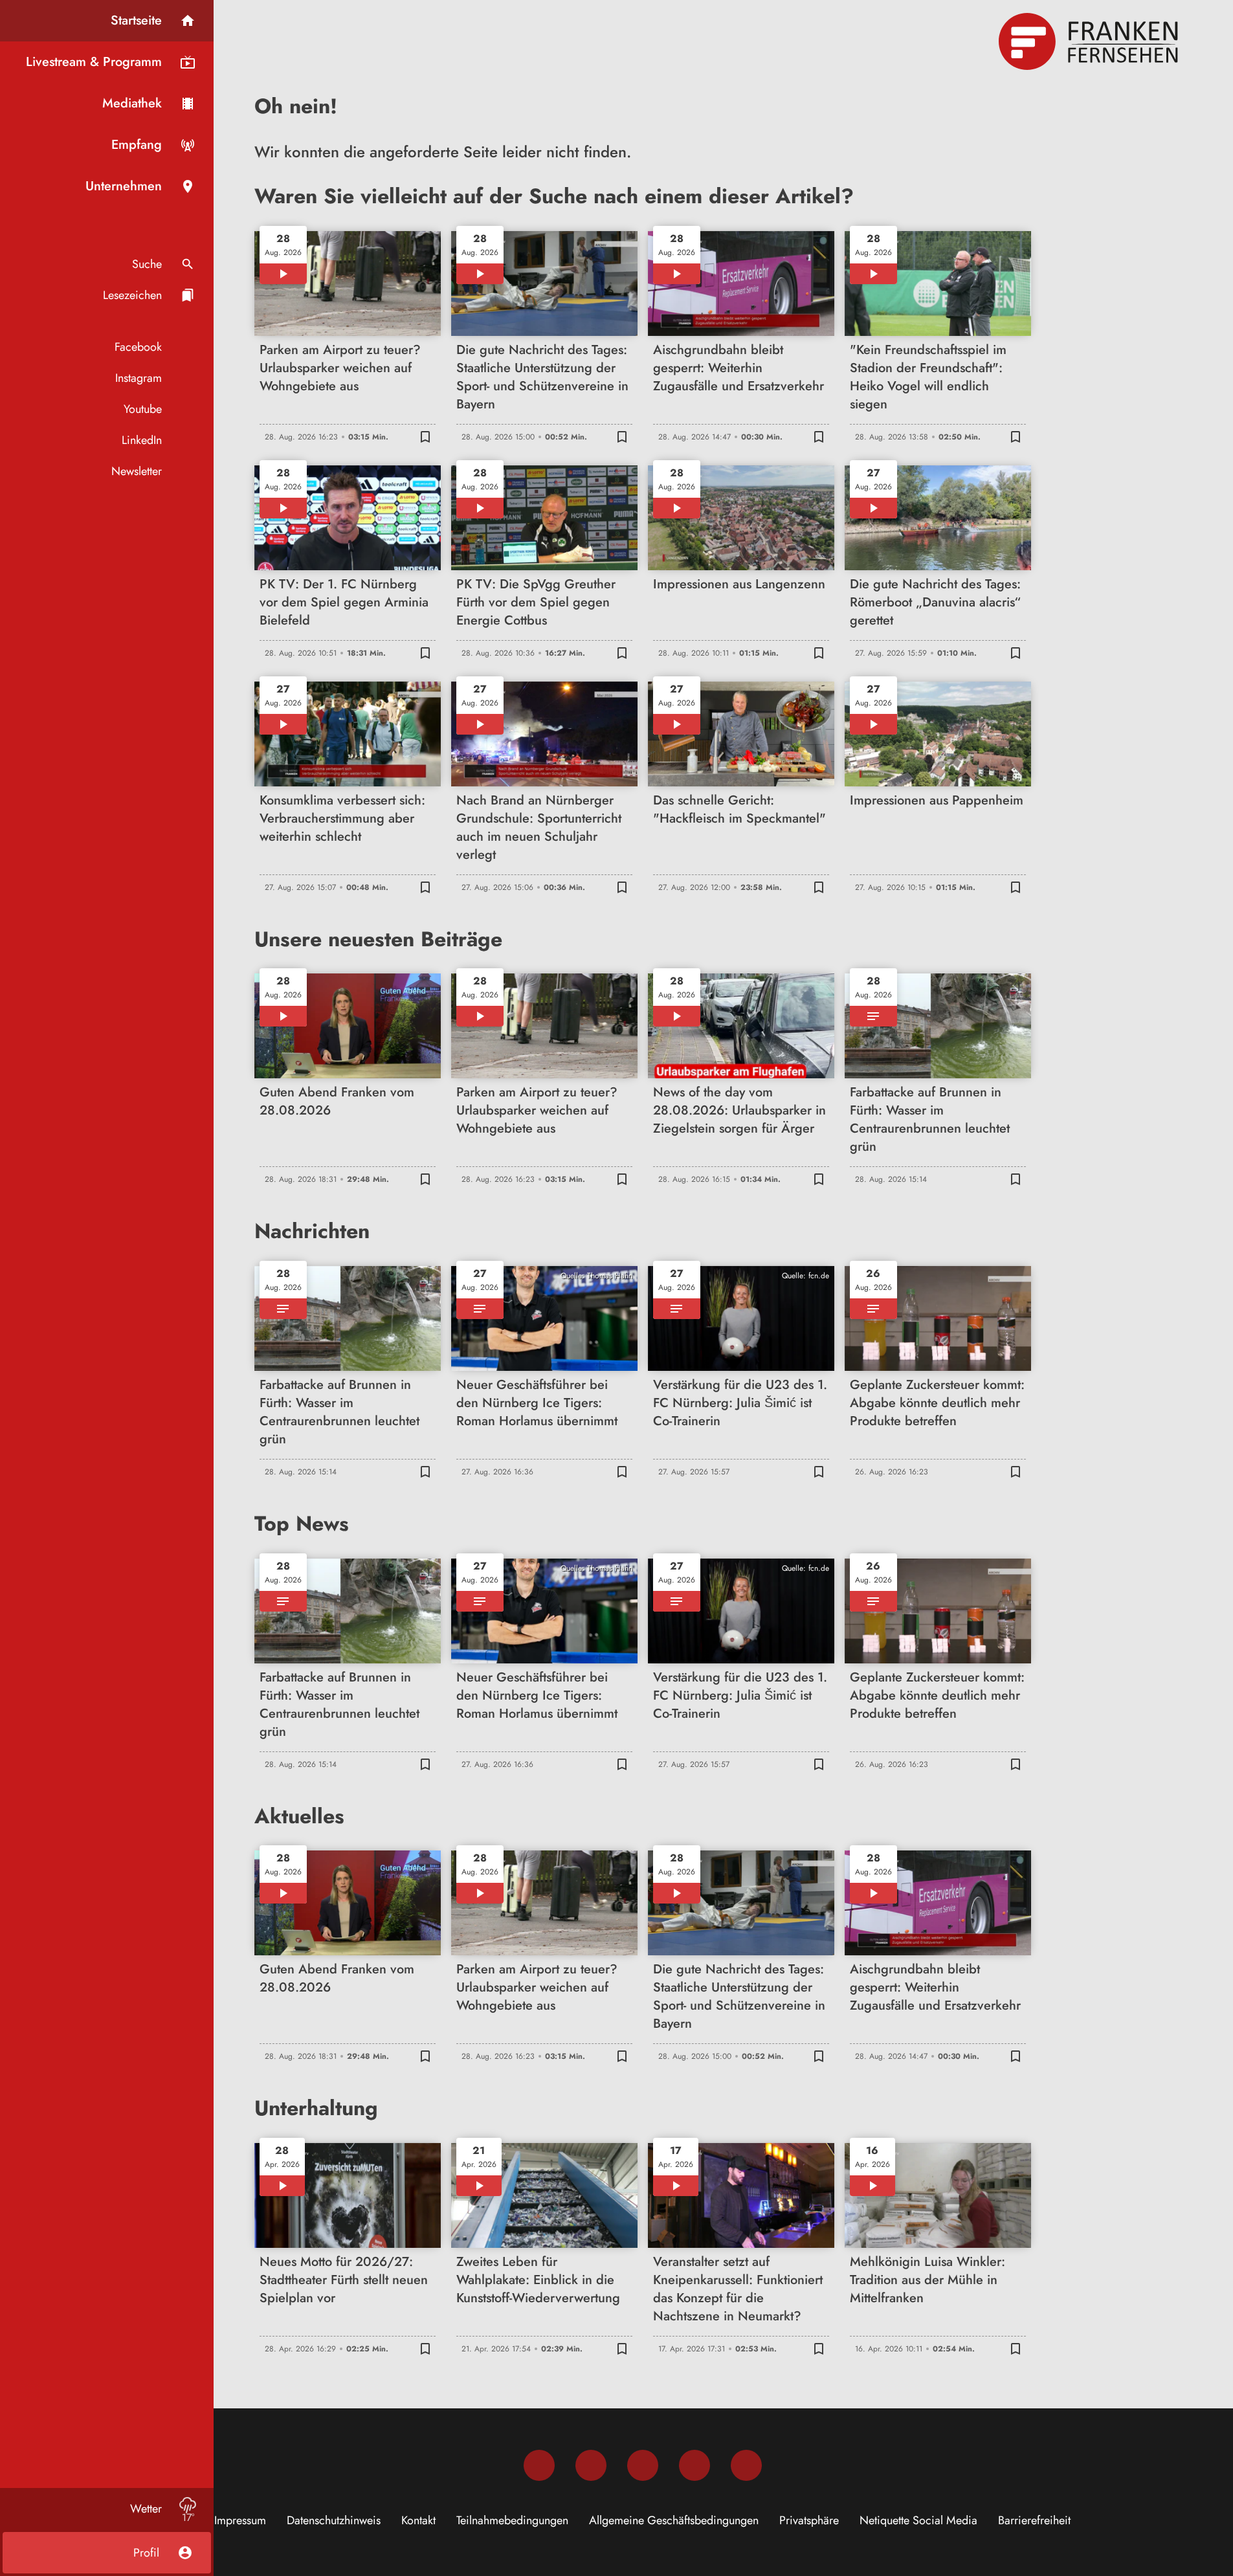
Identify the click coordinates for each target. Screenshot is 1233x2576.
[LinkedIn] (694, 2465)
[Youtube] (643, 2465)
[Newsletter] (746, 2465)
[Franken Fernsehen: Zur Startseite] (1090, 41)
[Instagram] (591, 2465)
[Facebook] (539, 2465)
